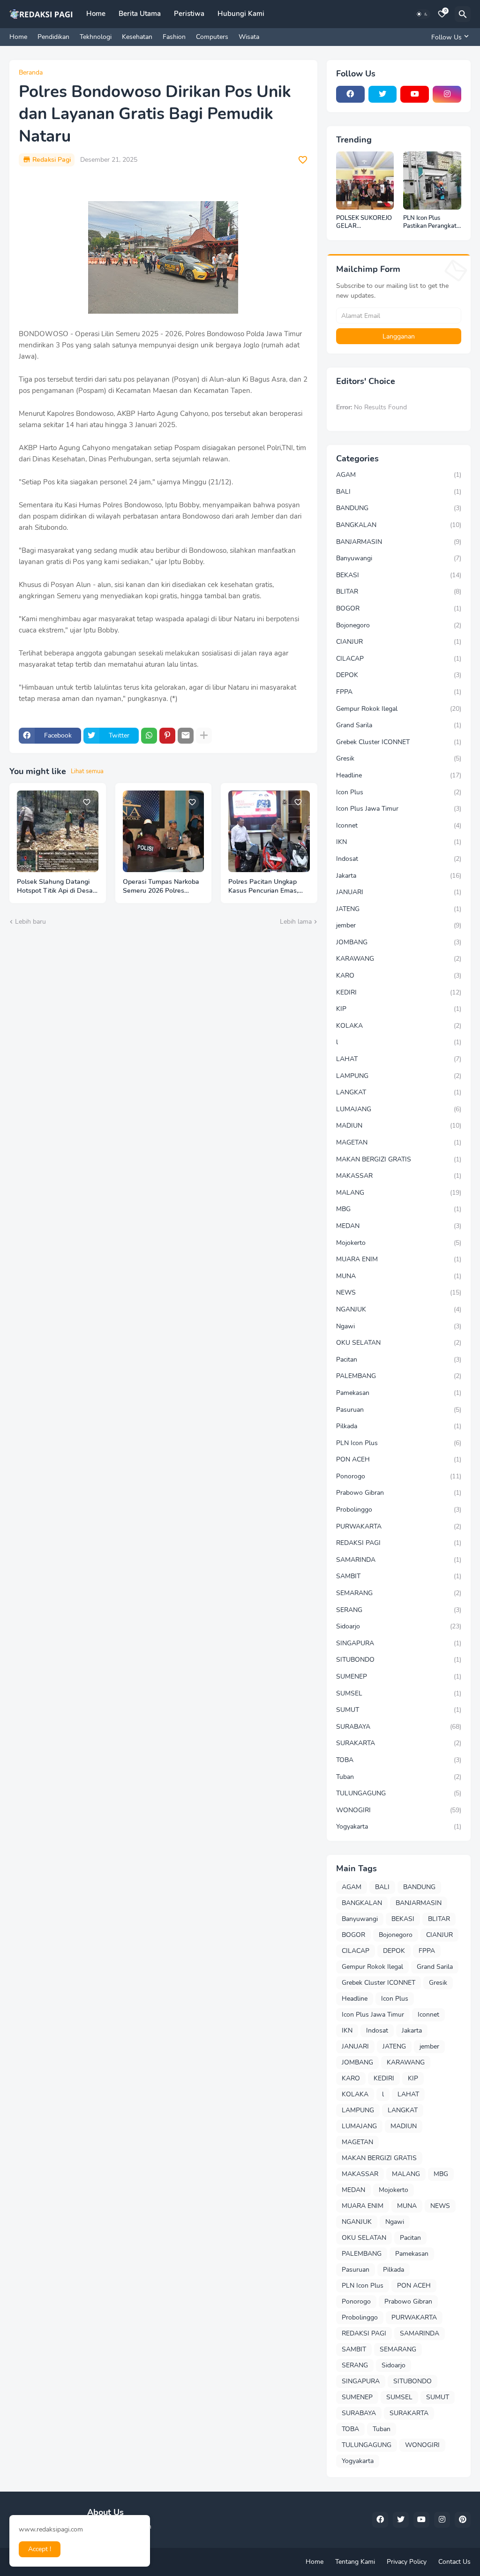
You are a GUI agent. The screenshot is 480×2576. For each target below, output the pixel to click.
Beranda (31, 73)
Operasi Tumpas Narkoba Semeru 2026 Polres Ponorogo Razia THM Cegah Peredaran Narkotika (161, 887)
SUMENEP (399, 1676)
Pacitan (399, 1360)
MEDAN (399, 1226)
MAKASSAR (399, 1176)
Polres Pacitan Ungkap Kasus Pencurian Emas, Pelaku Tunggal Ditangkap (268, 887)
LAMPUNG (399, 1076)
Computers (212, 37)
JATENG (399, 909)
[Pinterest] (167, 736)
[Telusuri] (463, 14)
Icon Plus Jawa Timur (399, 809)
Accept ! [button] (40, 2549)
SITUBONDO (399, 1660)
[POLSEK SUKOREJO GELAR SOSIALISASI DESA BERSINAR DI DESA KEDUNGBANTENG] (365, 181)
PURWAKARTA (399, 1526)
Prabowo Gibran (399, 1493)
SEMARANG (399, 1593)
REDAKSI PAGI (399, 1543)
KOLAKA (399, 1026)
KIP (399, 1009)
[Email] (186, 736)
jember (399, 925)
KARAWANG (399, 959)
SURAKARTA (399, 1743)
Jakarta (399, 876)
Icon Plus (399, 792)
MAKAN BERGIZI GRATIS (399, 1159)
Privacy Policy (407, 2562)
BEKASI (399, 575)
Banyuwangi (399, 558)
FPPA (399, 692)
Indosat (399, 859)
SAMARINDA (399, 1560)
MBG (399, 1209)
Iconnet (399, 825)
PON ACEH (399, 1459)
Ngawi (399, 1326)
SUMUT (399, 1710)
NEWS (399, 1292)
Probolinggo (399, 1510)
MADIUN (399, 1126)
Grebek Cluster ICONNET (399, 742)
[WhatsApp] (149, 736)
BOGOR (399, 608)
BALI (399, 492)
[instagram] (447, 94)
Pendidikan (53, 37)
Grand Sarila (399, 725)
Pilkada (399, 1426)
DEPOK (399, 675)
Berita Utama (140, 14)
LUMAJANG (399, 1109)
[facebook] (350, 94)
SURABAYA (399, 1727)
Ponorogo (399, 1476)
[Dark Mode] (422, 14)
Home (96, 14)
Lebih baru (30, 922)
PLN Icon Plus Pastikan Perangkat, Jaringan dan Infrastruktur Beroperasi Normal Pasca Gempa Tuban (431, 222)
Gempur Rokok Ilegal (399, 709)
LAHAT (399, 1059)
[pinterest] (463, 2520)
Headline (399, 775)
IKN (399, 842)
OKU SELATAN (399, 1343)
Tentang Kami (355, 2562)
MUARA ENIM (399, 1259)
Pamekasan (399, 1393)
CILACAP (399, 659)
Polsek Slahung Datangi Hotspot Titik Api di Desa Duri (55, 887)
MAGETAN (399, 1142)
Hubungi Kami (241, 14)
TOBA (399, 1760)
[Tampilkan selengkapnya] (204, 736)
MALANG (399, 1193)
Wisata (249, 37)
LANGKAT (399, 1092)
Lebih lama (296, 922)
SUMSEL (399, 1693)
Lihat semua (87, 771)
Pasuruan (399, 1410)
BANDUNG (399, 508)
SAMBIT (399, 1576)
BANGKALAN (399, 525)
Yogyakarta (399, 1827)
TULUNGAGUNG (399, 1793)
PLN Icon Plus (399, 1443)
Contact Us (454, 2562)
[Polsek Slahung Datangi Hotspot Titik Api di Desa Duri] (58, 831)
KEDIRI (399, 992)
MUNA (399, 1276)
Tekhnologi (96, 37)
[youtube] (415, 94)
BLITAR (399, 591)
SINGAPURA (399, 1643)
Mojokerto (399, 1243)
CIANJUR (399, 642)
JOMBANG (399, 942)
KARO (399, 975)
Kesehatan (137, 37)
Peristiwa (189, 14)
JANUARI (399, 892)
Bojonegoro (399, 625)
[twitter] (383, 94)
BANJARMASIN (399, 542)
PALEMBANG (399, 1376)
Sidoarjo (399, 1626)
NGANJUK (399, 1309)
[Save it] (303, 160)
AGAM (399, 475)
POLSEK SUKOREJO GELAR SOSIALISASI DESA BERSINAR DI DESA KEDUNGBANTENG (364, 222)
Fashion (174, 37)
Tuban (399, 1777)
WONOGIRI (399, 1810)
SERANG (399, 1610)
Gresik (399, 758)
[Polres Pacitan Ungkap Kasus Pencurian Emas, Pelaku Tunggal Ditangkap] (269, 831)
